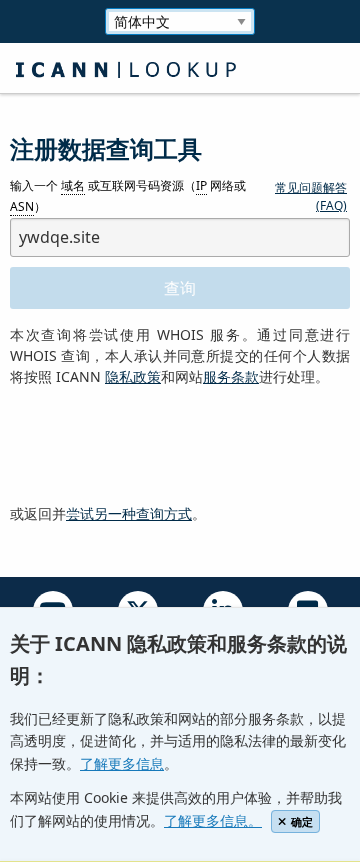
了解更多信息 (122, 763)
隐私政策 (133, 376)
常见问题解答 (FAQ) (311, 196)
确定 (302, 821)
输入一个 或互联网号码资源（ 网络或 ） (128, 196)
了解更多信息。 (213, 820)
